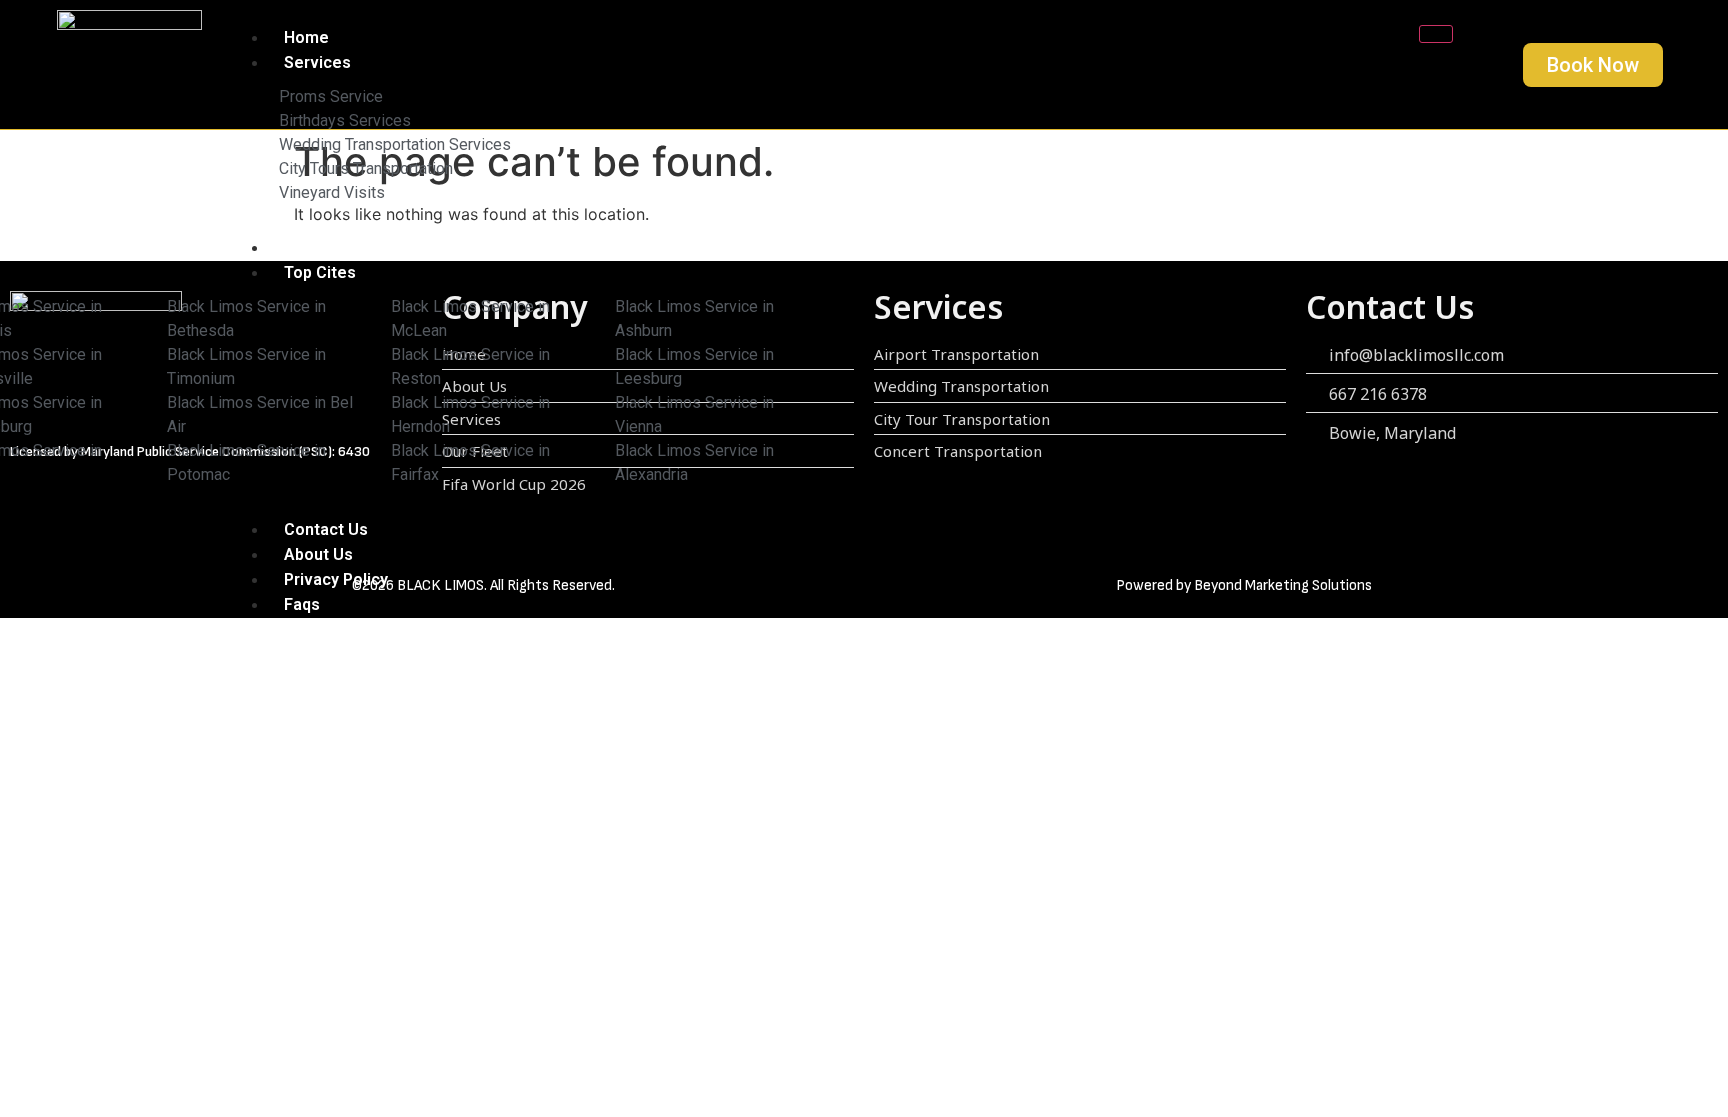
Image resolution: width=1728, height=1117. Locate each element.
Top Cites (320, 272)
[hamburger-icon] (1436, 34)
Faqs (302, 604)
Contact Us (326, 529)
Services (317, 62)
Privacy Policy (336, 579)
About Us (318, 554)
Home (306, 37)
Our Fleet (318, 247)
